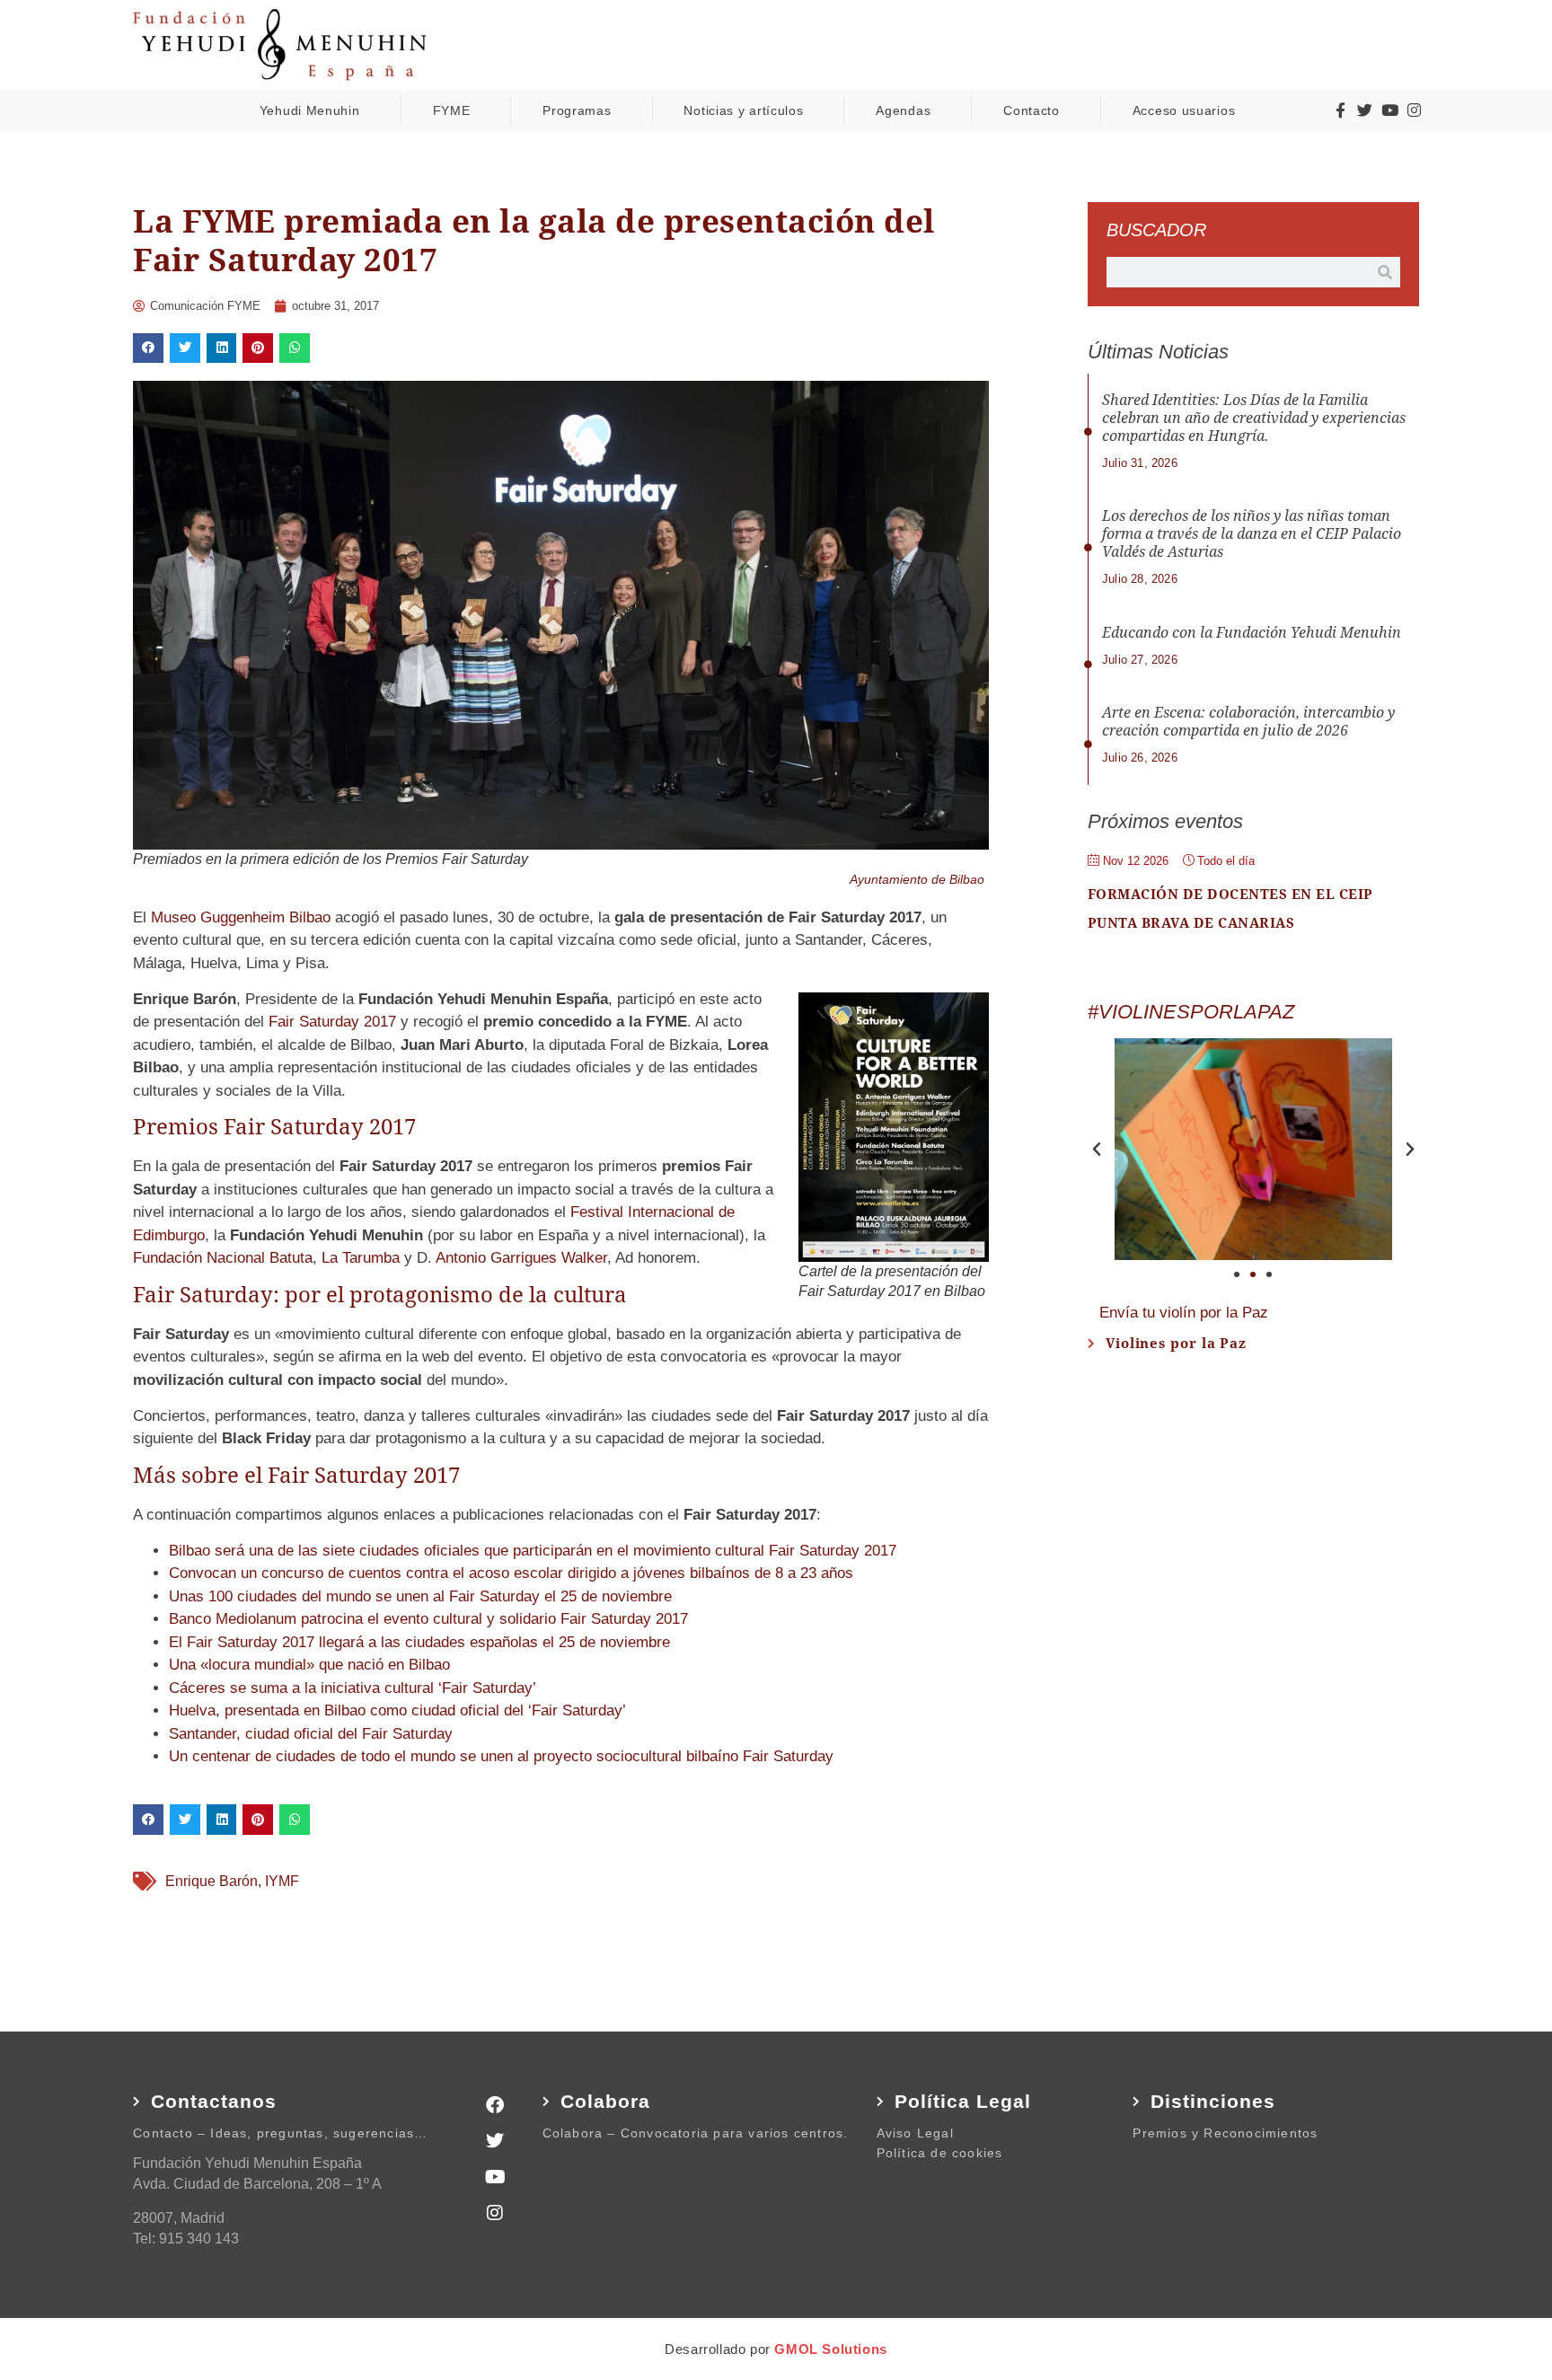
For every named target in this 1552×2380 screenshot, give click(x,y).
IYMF (282, 1881)
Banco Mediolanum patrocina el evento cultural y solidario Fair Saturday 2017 (428, 1619)
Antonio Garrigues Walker (521, 1258)
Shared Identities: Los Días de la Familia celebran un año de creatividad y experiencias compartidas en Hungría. (1254, 418)
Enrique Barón (212, 1881)
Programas (577, 110)
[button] (148, 348)
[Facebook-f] (1340, 110)
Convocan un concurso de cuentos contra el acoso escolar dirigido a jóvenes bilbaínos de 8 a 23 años (511, 1573)
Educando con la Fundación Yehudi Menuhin (1252, 633)
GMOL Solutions (830, 2349)
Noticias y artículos (743, 110)
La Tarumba (361, 1258)
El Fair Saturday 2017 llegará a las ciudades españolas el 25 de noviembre (419, 1642)
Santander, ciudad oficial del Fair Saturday (311, 1734)
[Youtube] (1389, 110)
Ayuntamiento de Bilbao (917, 879)
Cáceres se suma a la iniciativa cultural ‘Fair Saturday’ (353, 1688)
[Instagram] (1414, 110)
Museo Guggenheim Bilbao (241, 917)
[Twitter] (1365, 110)
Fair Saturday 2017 (332, 1022)
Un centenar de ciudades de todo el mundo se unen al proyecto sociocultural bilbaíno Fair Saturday (501, 1756)
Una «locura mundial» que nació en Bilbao (309, 1665)
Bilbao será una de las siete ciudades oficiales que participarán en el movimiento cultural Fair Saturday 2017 (533, 1551)
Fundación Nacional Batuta (223, 1258)
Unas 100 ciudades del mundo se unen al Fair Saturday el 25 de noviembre (420, 1596)
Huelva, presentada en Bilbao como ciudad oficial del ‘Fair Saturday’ (397, 1710)
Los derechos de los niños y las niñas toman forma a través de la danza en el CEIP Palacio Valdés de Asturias (1252, 534)
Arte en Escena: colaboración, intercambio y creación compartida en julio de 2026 (1248, 722)
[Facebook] (495, 2105)
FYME (452, 110)
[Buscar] (1385, 272)
